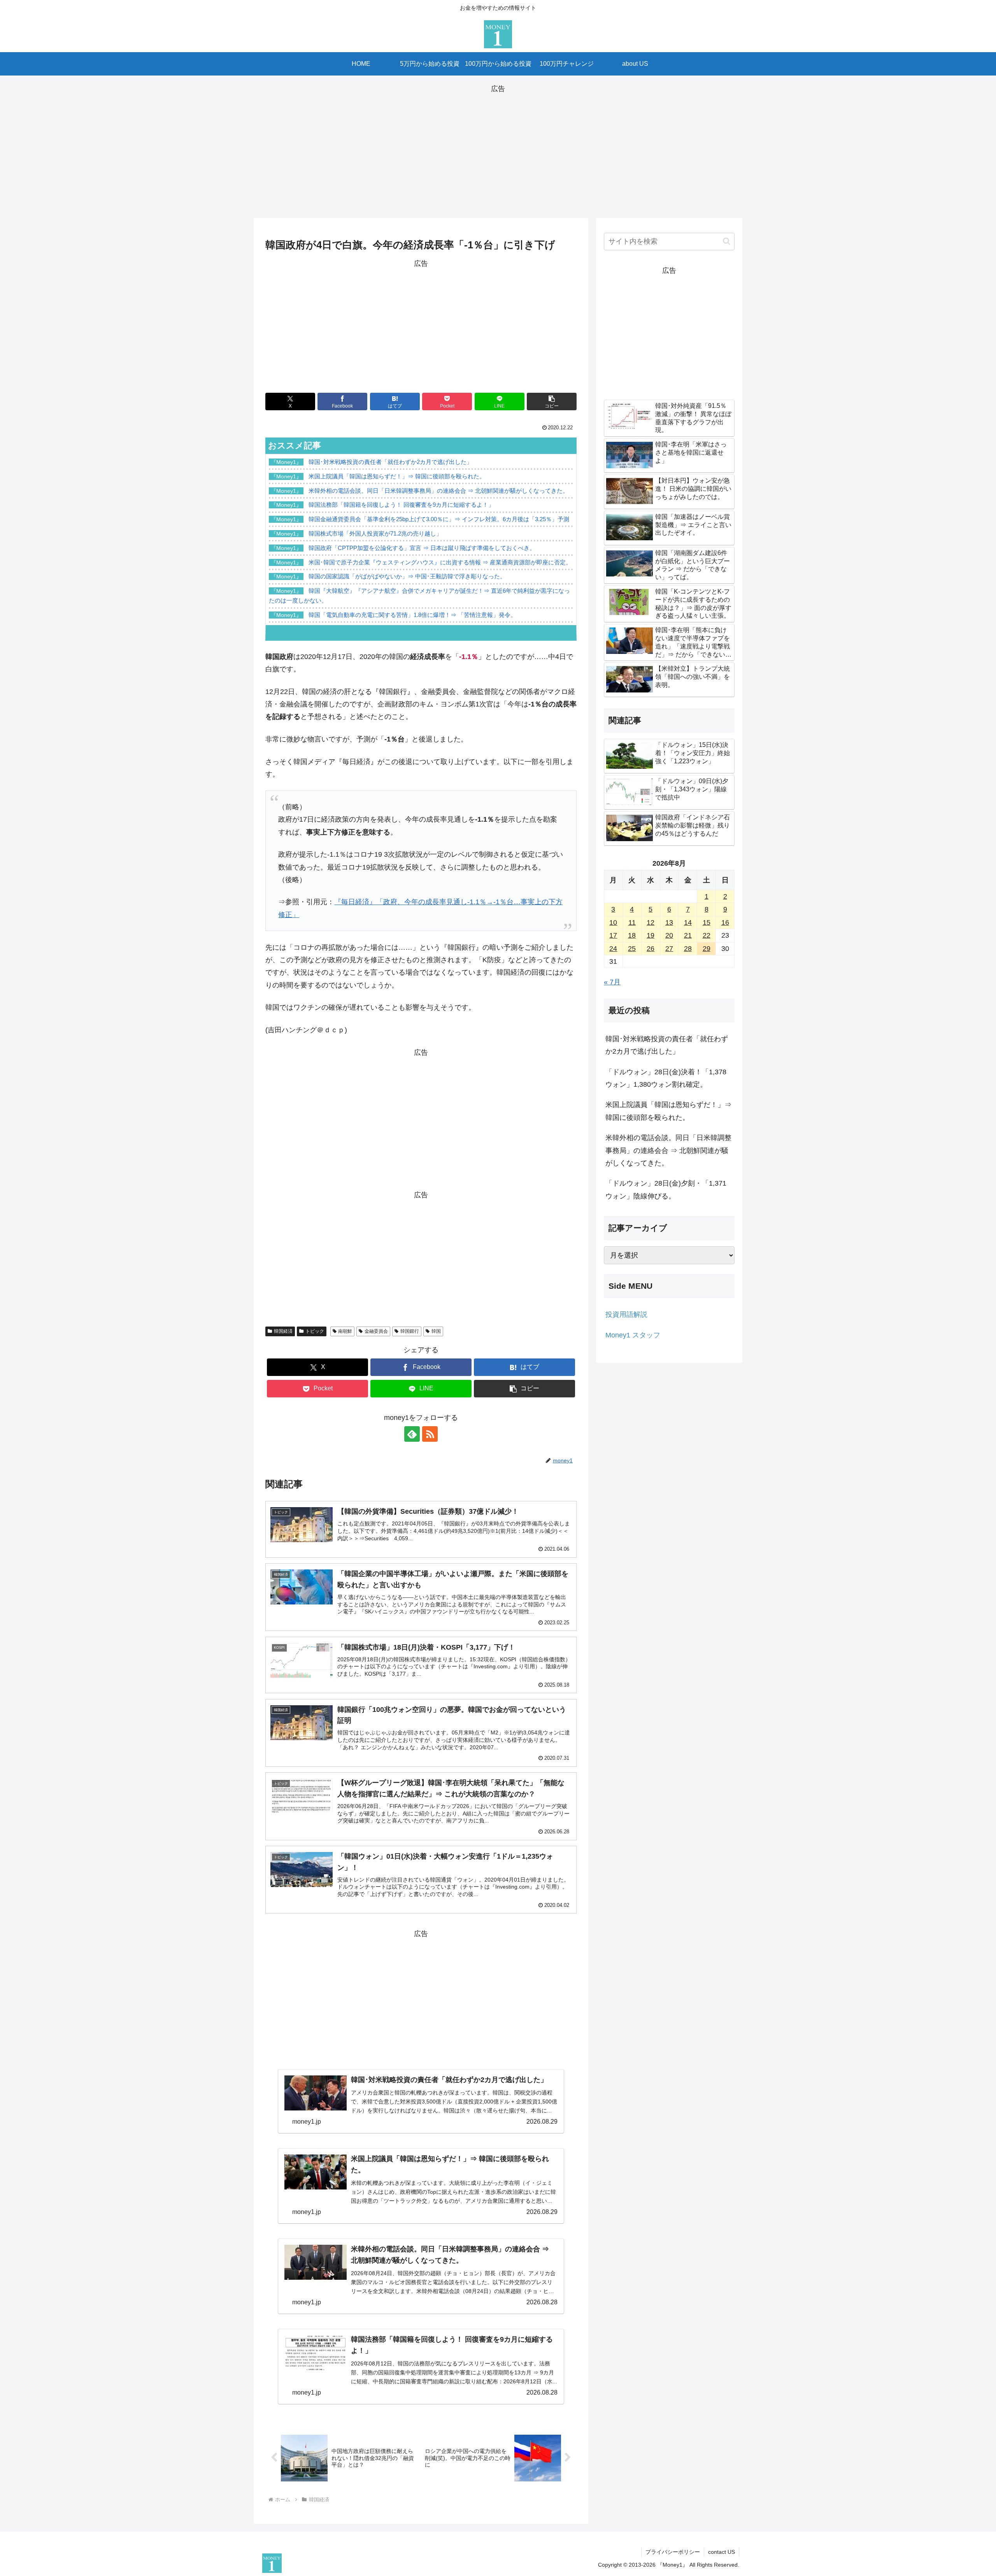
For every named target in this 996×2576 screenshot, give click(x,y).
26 (651, 949)
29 (707, 949)
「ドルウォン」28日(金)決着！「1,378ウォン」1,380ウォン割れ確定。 (666, 1078)
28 (688, 949)
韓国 (436, 1331)
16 (725, 923)
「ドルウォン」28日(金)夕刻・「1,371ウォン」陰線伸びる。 (666, 1190)
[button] (552, 402)
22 (707, 935)
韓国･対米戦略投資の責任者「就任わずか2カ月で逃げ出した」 (667, 1045)
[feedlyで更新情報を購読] (412, 1434)
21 (688, 935)
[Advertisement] (498, 149)
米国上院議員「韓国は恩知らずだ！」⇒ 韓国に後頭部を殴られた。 (668, 1111)
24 (613, 949)
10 (613, 923)
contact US (722, 2552)
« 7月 (612, 982)
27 (669, 949)
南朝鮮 (345, 1331)
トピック (315, 1331)
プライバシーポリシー (673, 2552)
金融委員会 (376, 1331)
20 (669, 935)
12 (651, 923)
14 (688, 923)
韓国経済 (283, 1331)
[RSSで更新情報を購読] (430, 1434)
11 (632, 923)
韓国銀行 (410, 1331)
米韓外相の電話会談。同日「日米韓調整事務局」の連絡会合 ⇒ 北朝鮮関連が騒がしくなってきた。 (668, 1150)
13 (669, 923)
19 (651, 935)
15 (707, 923)
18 (632, 935)
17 (613, 935)
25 (632, 949)
